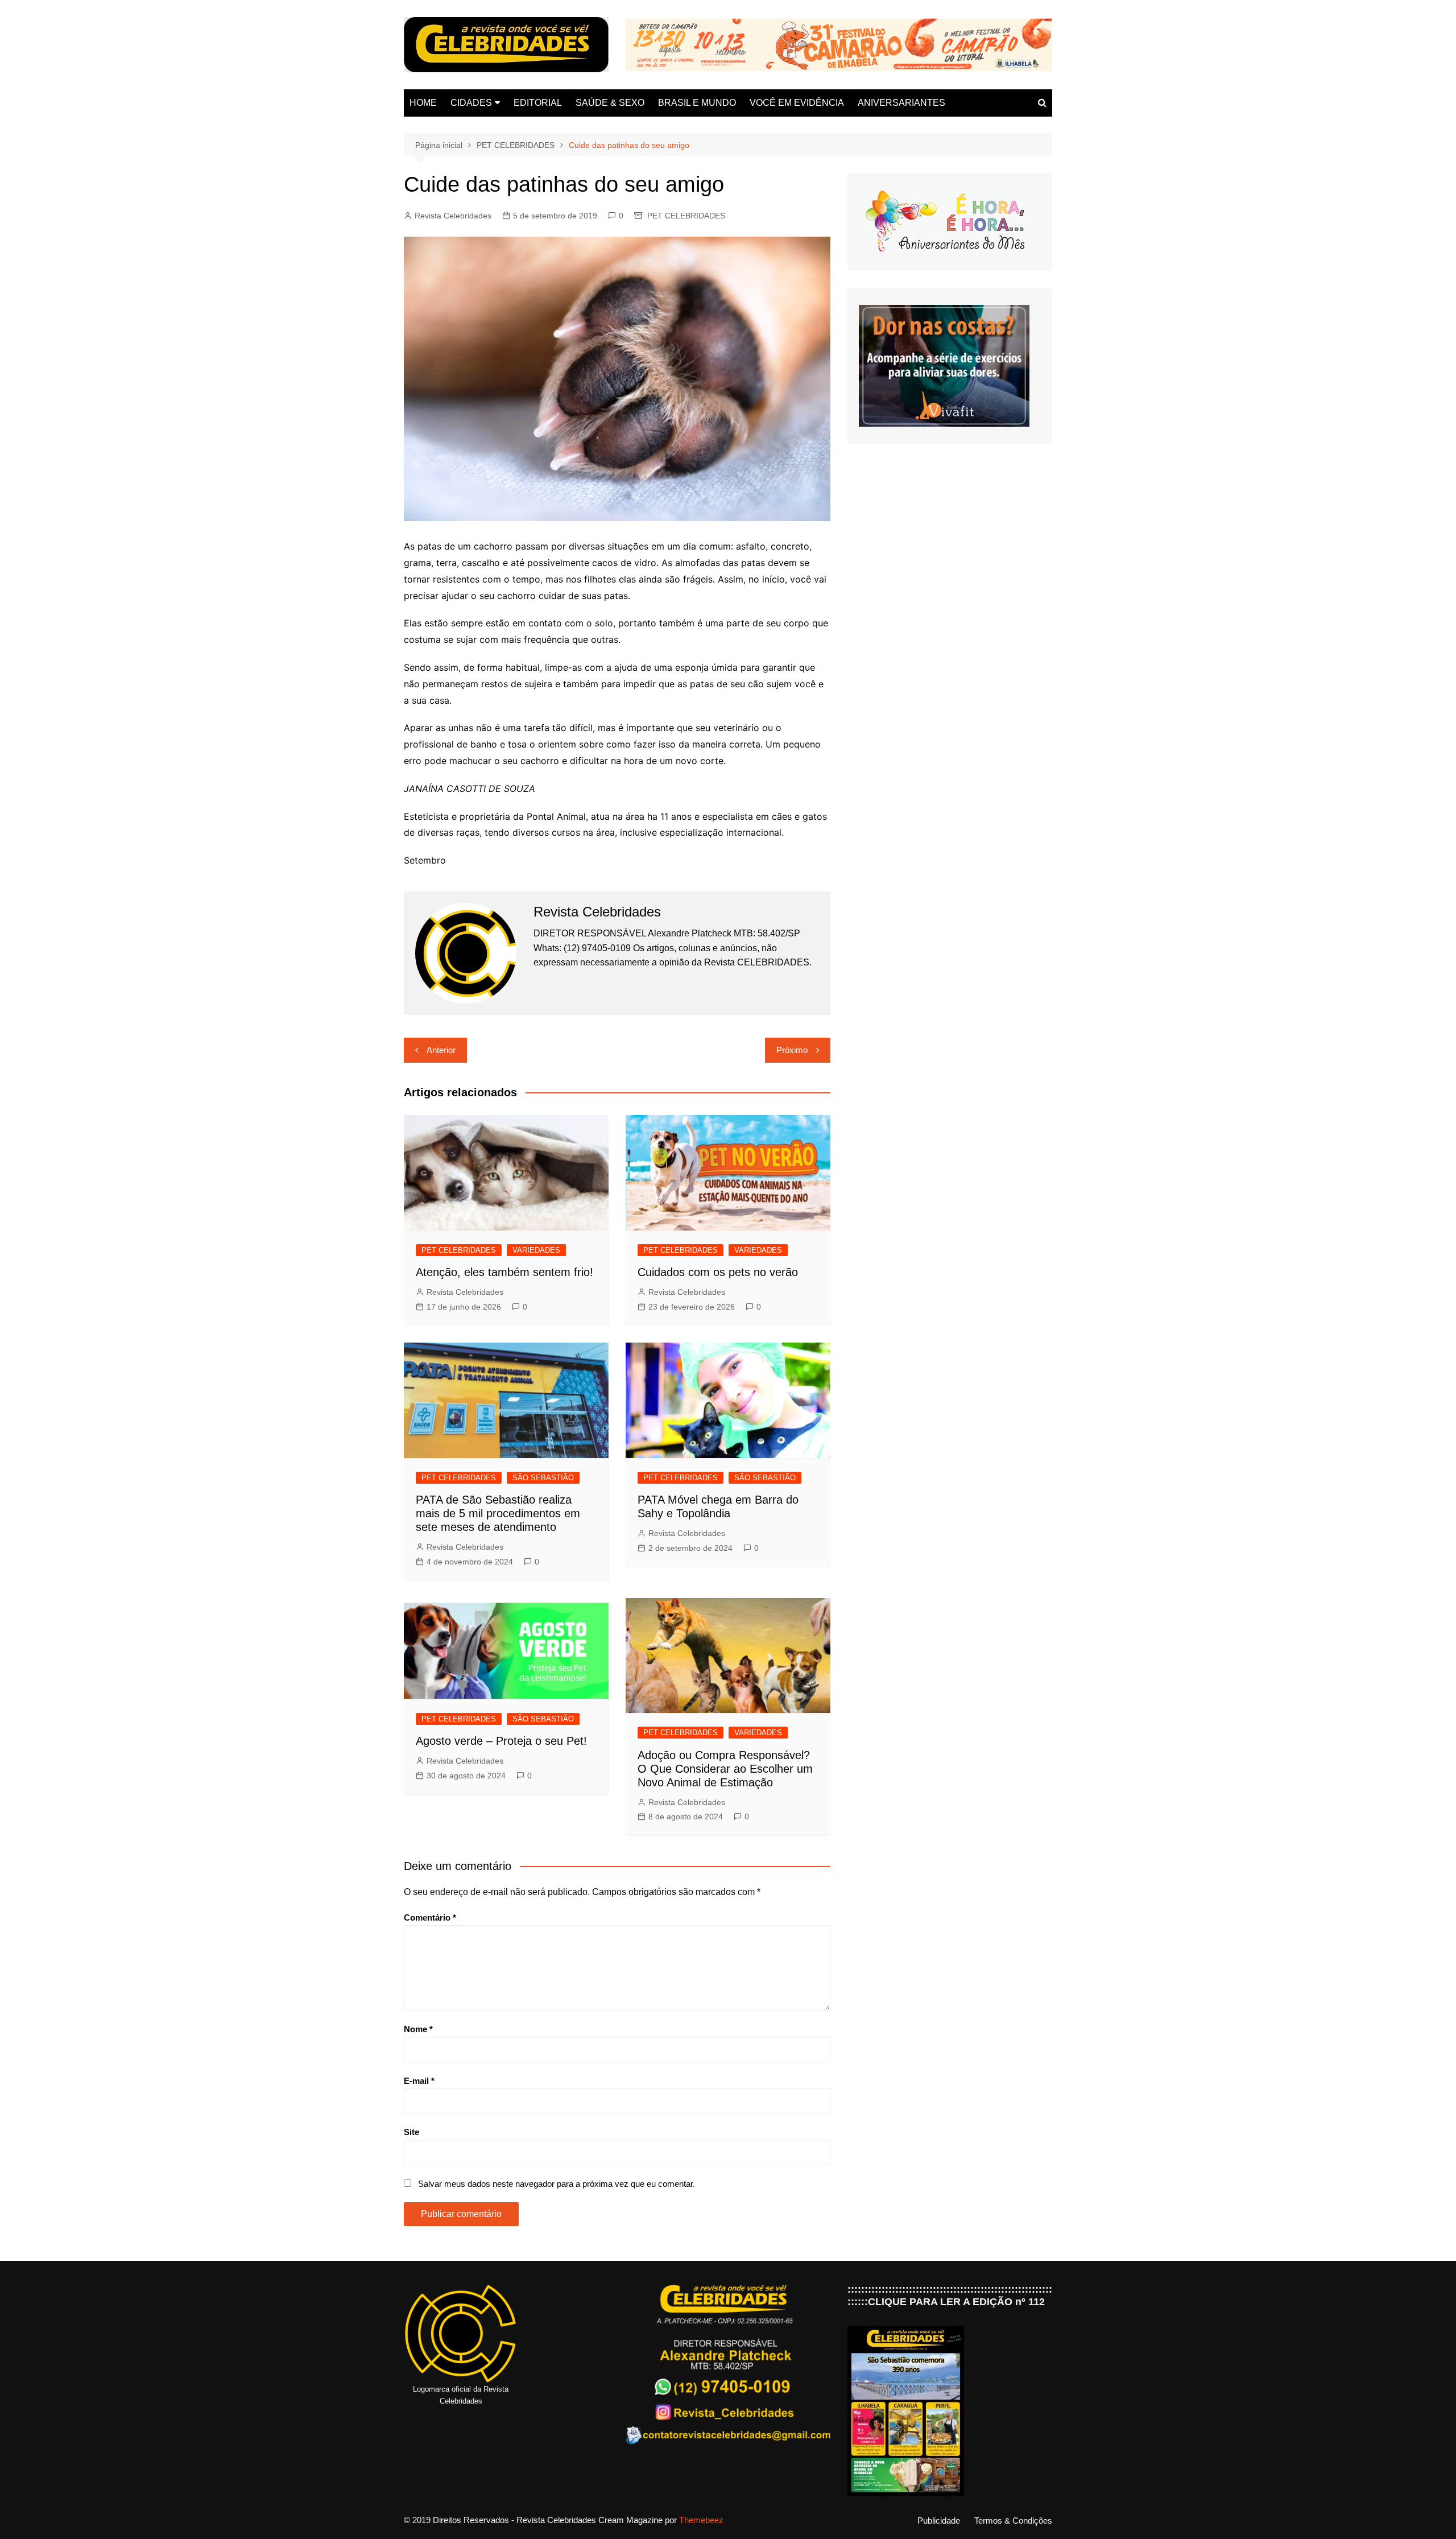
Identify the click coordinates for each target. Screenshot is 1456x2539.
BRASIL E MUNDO (697, 103)
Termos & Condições (1013, 2521)
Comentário (430, 1917)
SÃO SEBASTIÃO (543, 1478)
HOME (423, 103)
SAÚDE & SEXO (610, 103)
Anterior (441, 1050)
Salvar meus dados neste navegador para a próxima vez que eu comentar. (557, 2184)
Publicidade (939, 2521)
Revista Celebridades (453, 216)
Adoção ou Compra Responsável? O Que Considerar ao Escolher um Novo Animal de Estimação (725, 1769)
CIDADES (471, 103)
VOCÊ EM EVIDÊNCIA (797, 103)
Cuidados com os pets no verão (718, 1272)
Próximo (792, 1050)
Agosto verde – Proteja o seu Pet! (501, 1741)
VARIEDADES (536, 1250)
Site (411, 2132)
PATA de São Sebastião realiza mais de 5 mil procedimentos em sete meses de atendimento (498, 1513)
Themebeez (701, 2520)
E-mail (419, 2081)
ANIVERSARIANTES (901, 103)
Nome (418, 2029)
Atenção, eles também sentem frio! (504, 1272)
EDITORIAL (538, 103)
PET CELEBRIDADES (686, 216)
